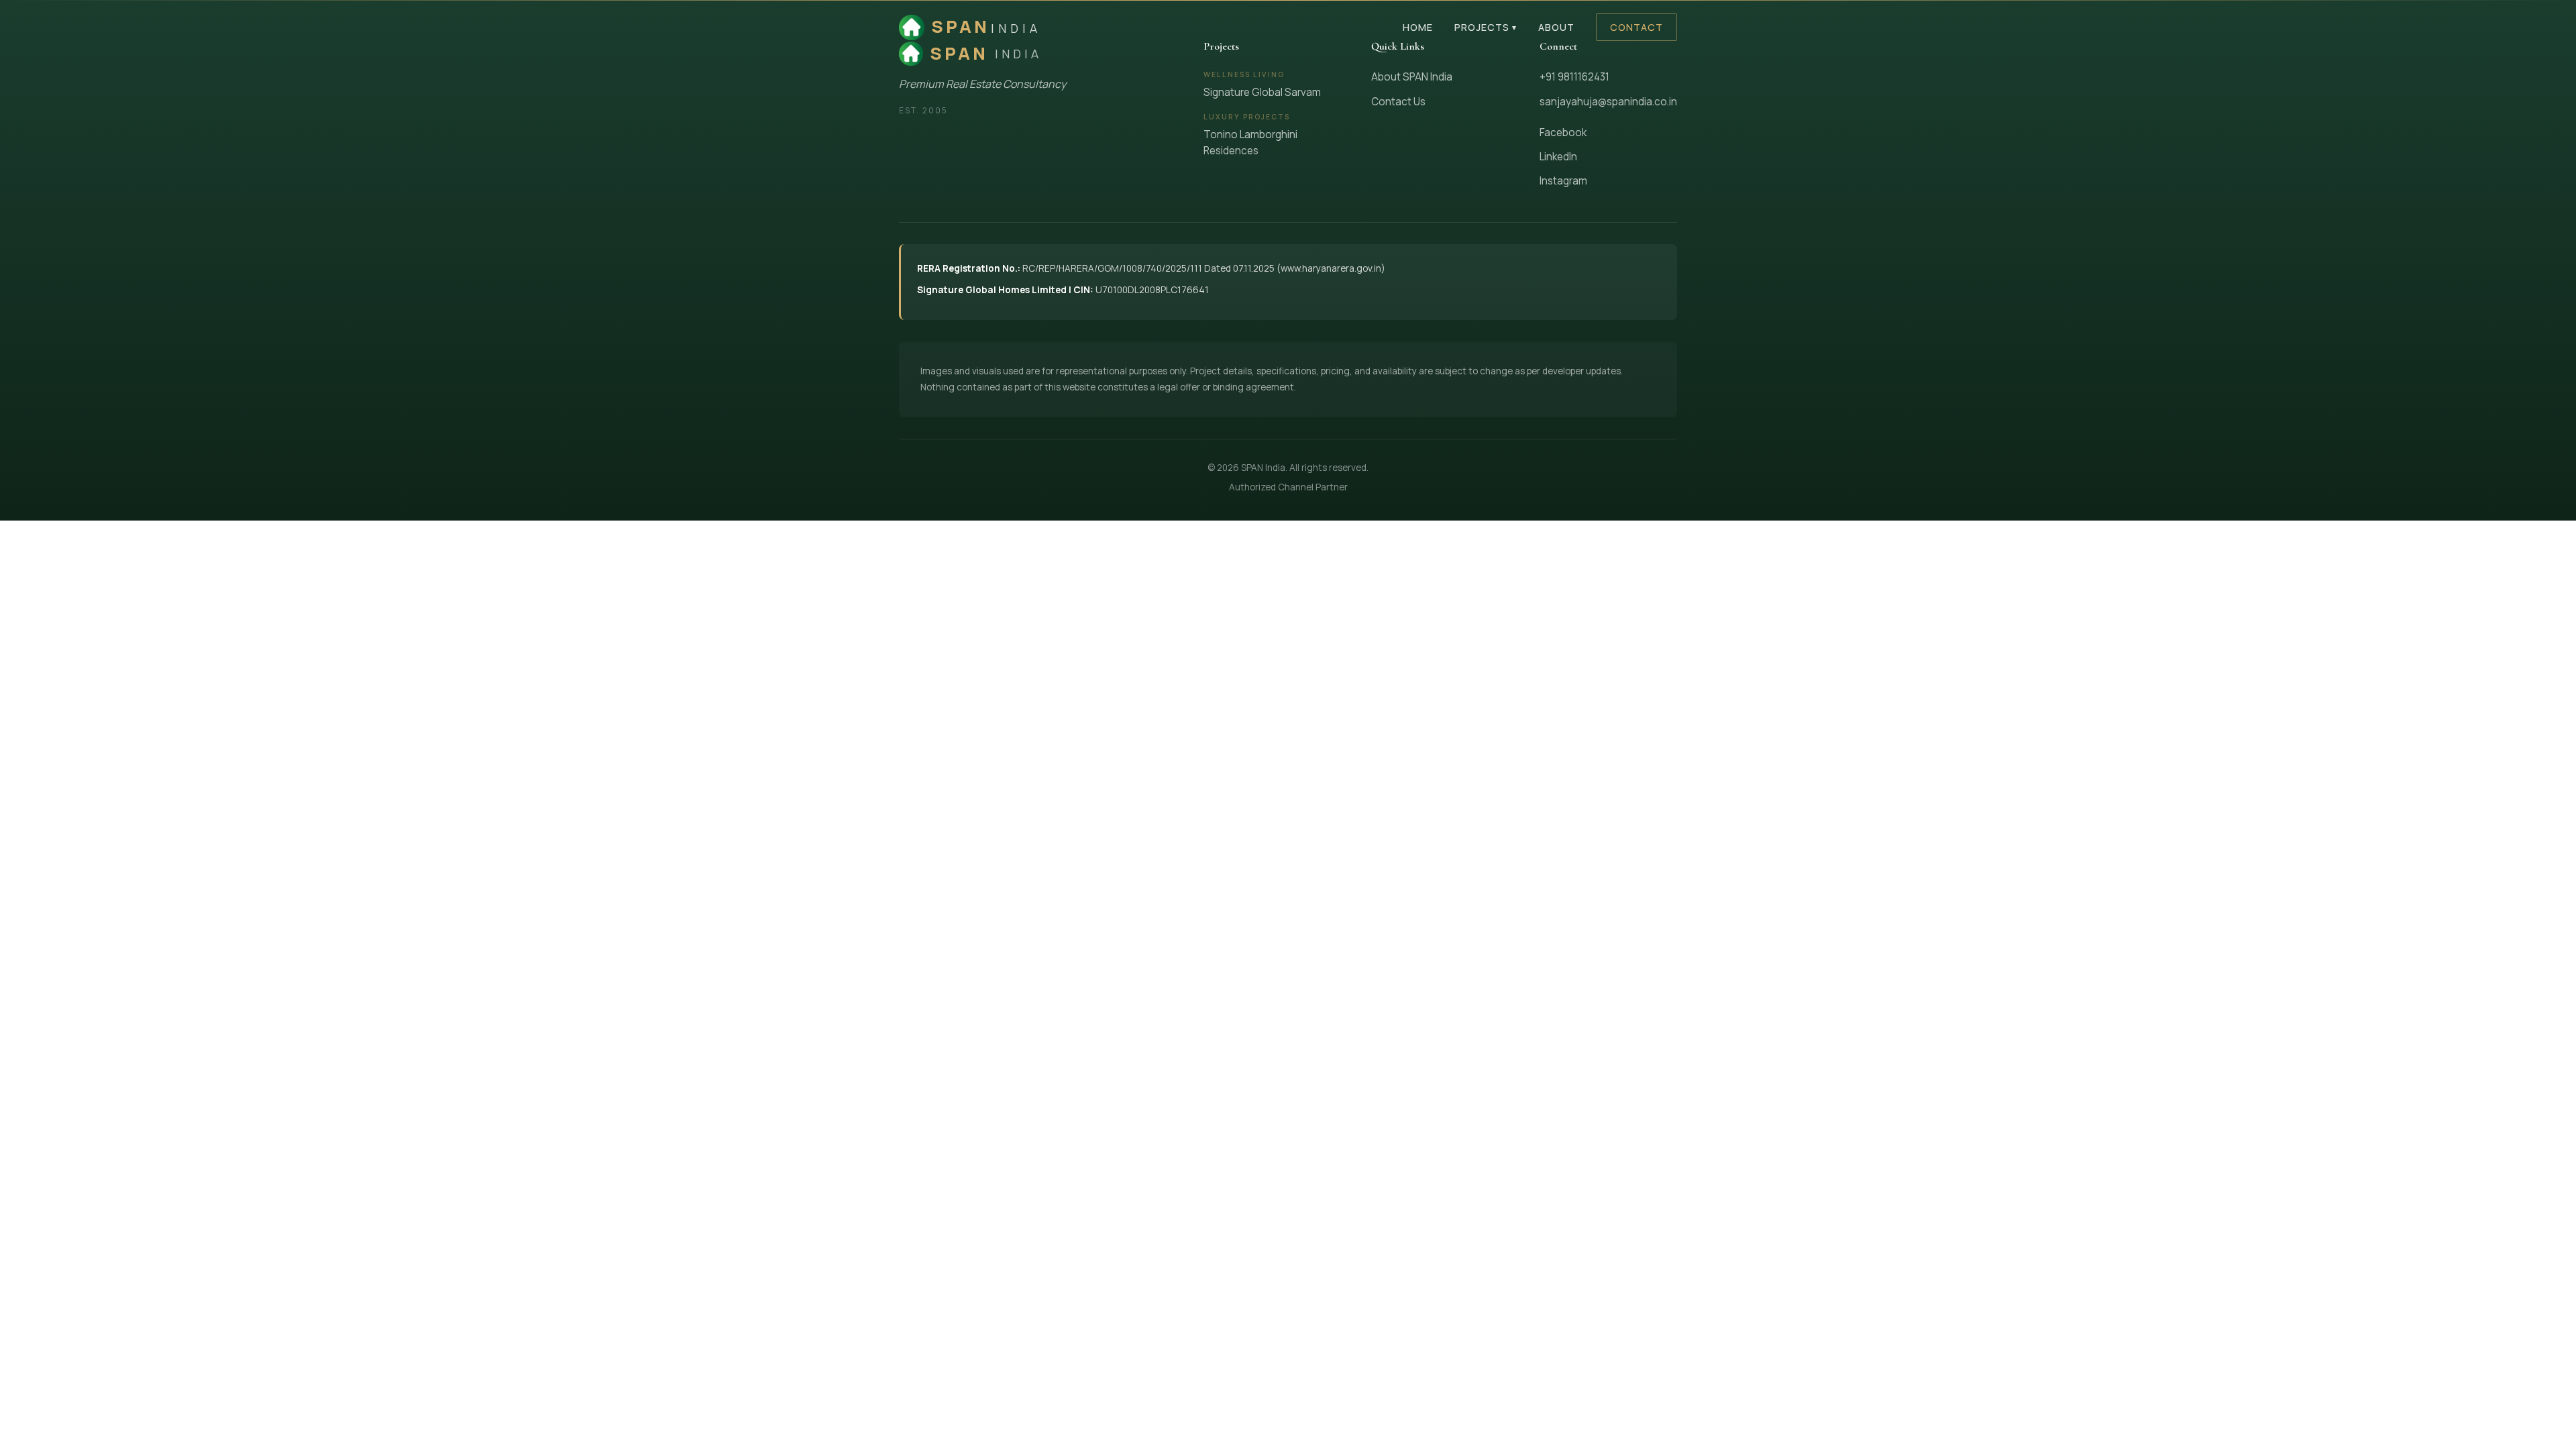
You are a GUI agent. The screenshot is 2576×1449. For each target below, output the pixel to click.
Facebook (1563, 132)
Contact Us (1398, 102)
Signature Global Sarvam (1262, 92)
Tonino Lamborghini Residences (1250, 143)
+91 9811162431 (1574, 77)
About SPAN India (1412, 77)
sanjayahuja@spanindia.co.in (1608, 102)
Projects (1486, 27)
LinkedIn (1558, 157)
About (1556, 27)
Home (1418, 27)
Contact (1636, 27)
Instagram (1563, 181)
